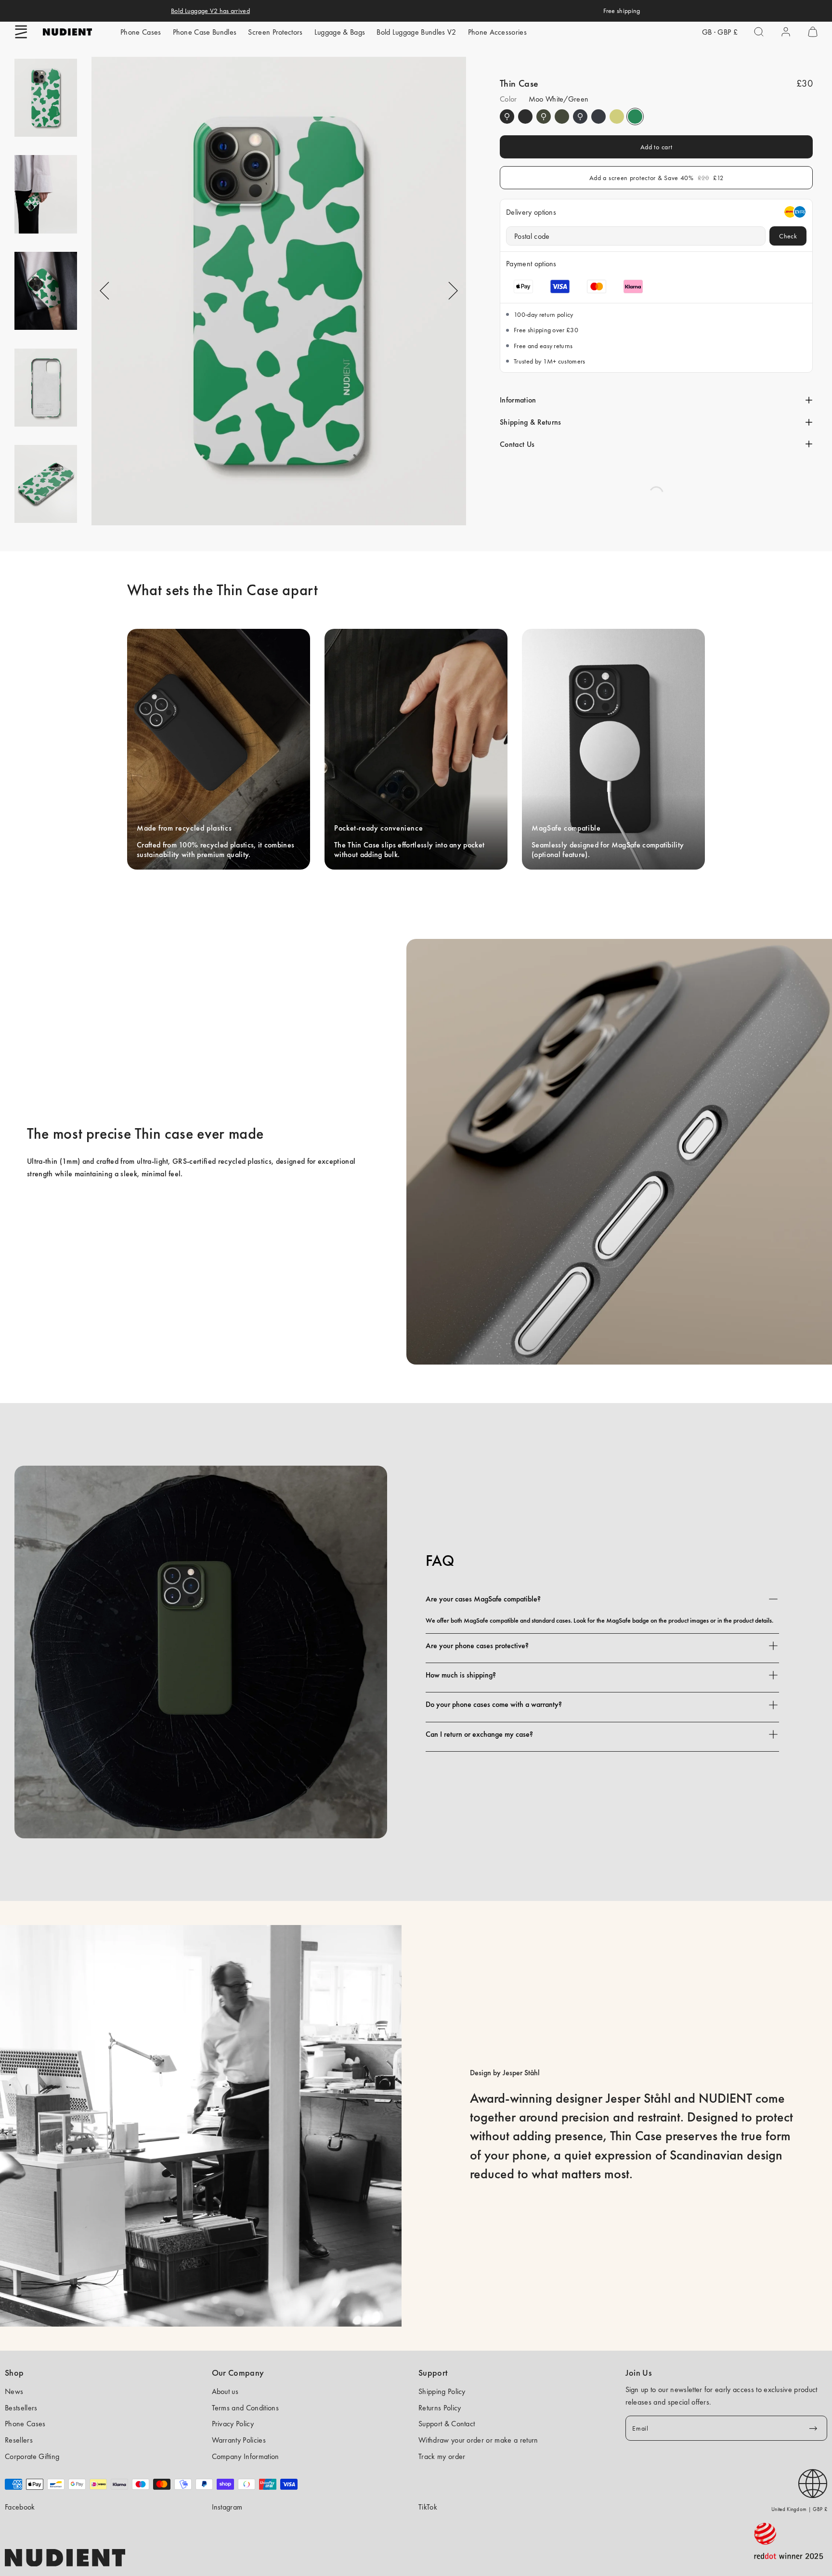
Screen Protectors (275, 32)
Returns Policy (440, 2408)
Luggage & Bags (340, 32)
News (14, 2391)
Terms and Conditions (245, 2408)
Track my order (442, 2456)
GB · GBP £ (720, 32)
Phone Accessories (497, 32)
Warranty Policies (239, 2440)
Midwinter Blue (580, 117)
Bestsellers (21, 2408)
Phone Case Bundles (205, 32)
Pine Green (544, 117)
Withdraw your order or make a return (478, 2440)
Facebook (20, 2507)
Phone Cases (141, 32)
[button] (21, 32)
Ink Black (507, 117)
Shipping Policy (442, 2391)
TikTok (428, 2507)
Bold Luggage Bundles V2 (416, 32)
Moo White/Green (635, 117)
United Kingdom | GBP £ (799, 2509)
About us (225, 2391)
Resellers (19, 2440)
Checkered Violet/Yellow (617, 117)
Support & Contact (447, 2424)
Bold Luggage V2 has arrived (210, 11)
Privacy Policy (233, 2424)
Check (788, 236)
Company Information (246, 2456)
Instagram (227, 2507)
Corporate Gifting (32, 2456)
